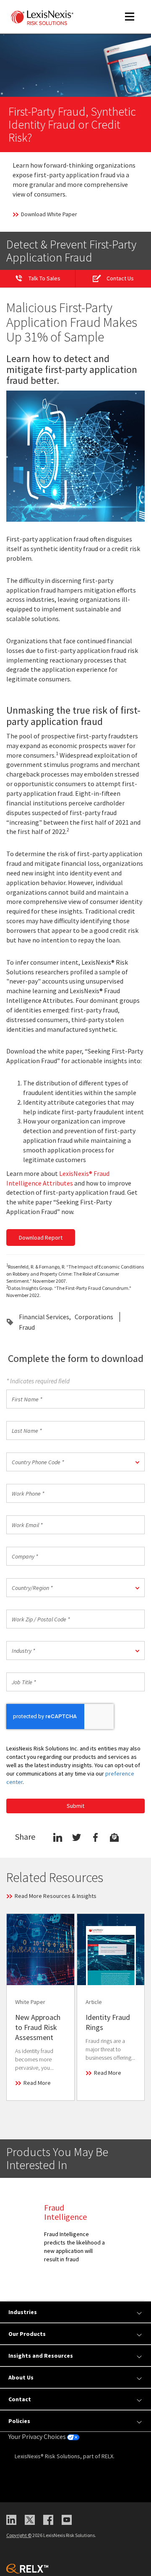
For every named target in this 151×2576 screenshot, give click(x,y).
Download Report (41, 1238)
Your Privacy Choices (38, 2436)
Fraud (27, 1327)
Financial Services (44, 1317)
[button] (75, 1462)
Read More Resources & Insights (56, 1896)
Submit (75, 1806)
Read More (37, 2083)
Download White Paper (49, 214)
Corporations (94, 1317)
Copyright (19, 2535)
